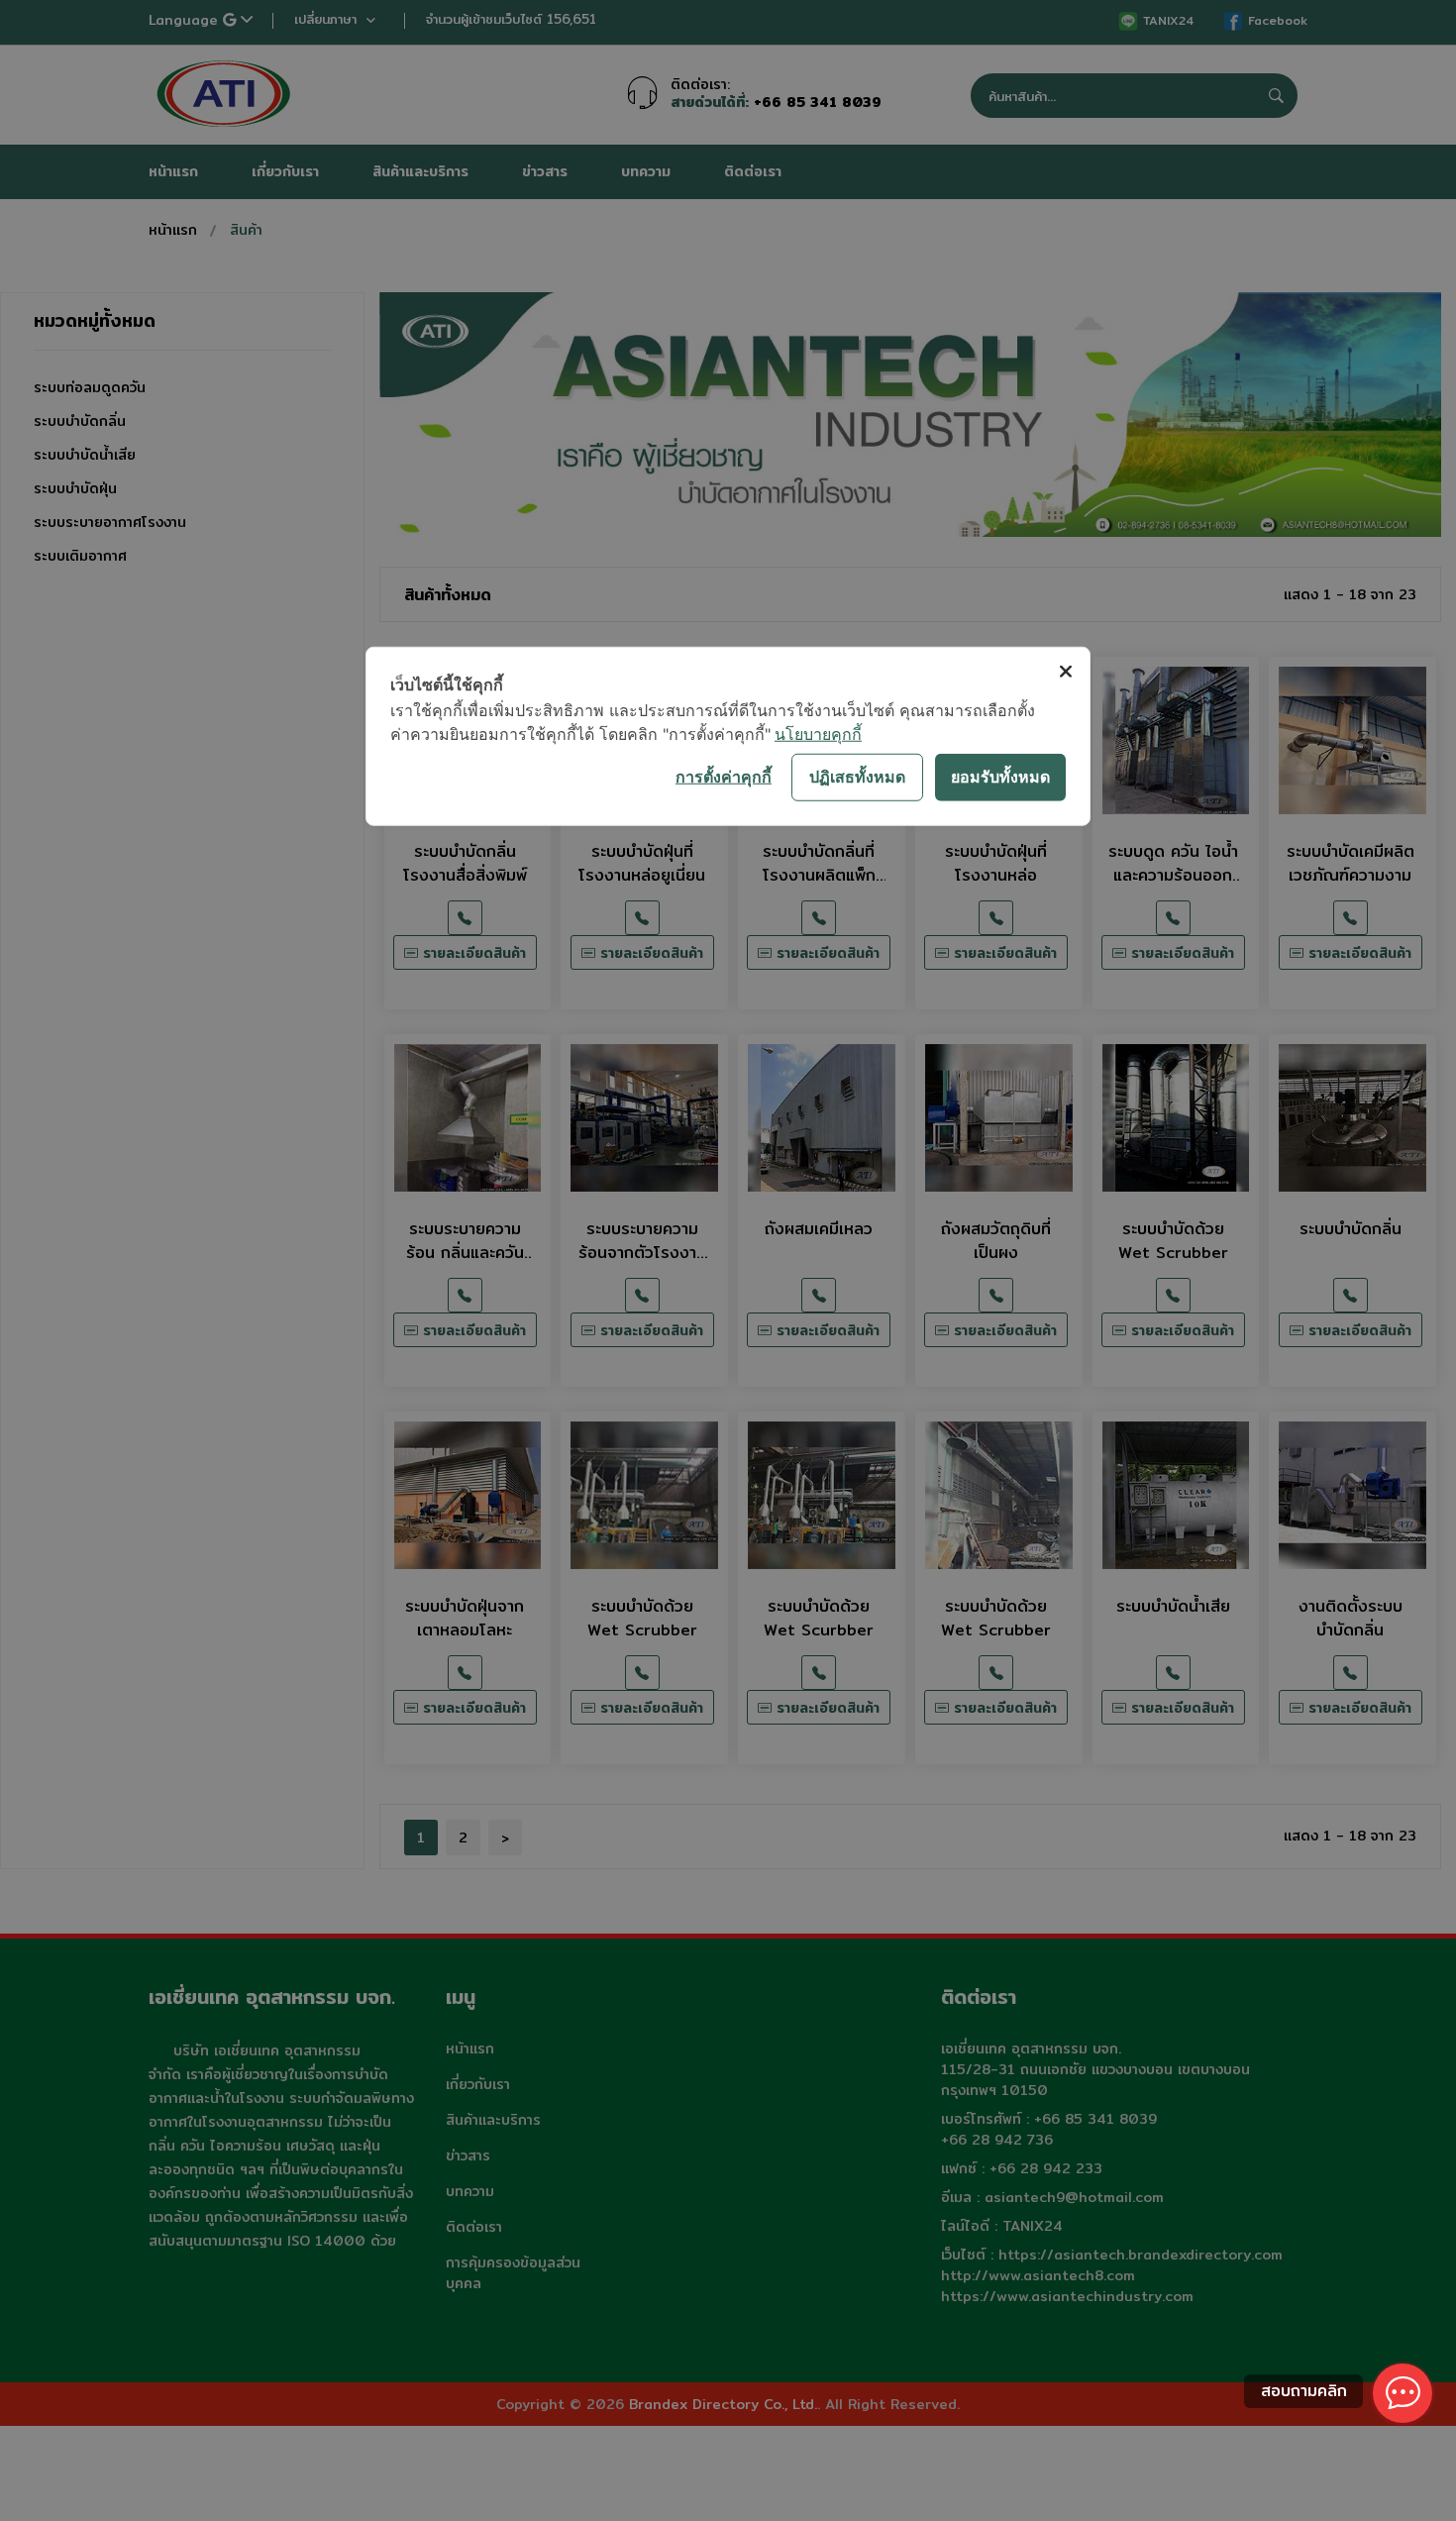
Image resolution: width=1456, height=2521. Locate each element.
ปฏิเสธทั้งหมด (857, 777)
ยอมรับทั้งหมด (1000, 777)
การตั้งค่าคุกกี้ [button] (724, 777)
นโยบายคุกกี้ (818, 733)
